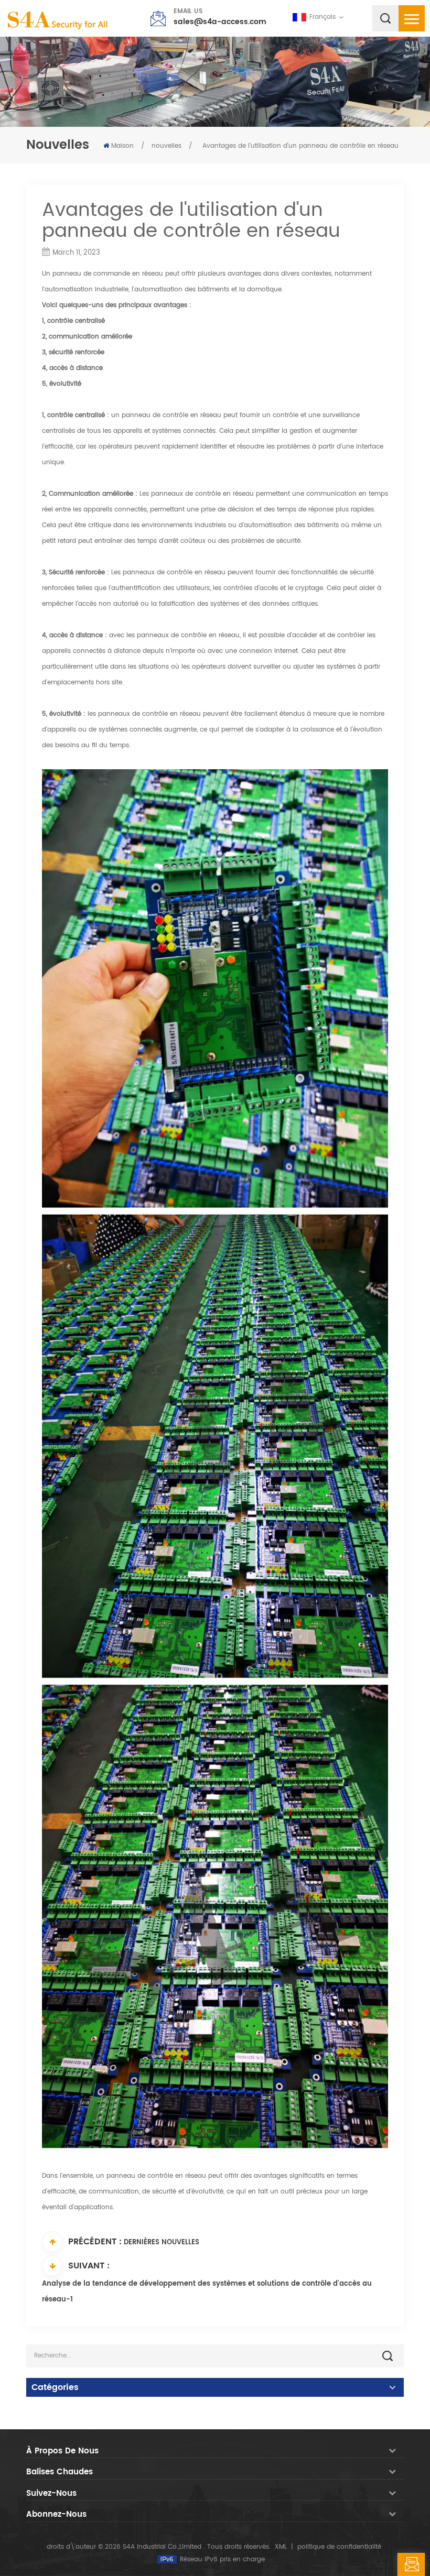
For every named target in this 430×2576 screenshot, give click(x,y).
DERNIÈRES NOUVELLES (162, 2242)
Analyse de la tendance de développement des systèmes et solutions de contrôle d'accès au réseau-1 (207, 2292)
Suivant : (89, 2266)
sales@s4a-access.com (220, 22)
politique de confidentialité (339, 2547)
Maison (122, 146)
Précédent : (95, 2242)
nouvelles (166, 146)
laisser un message (424, 2568)
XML (281, 2547)
